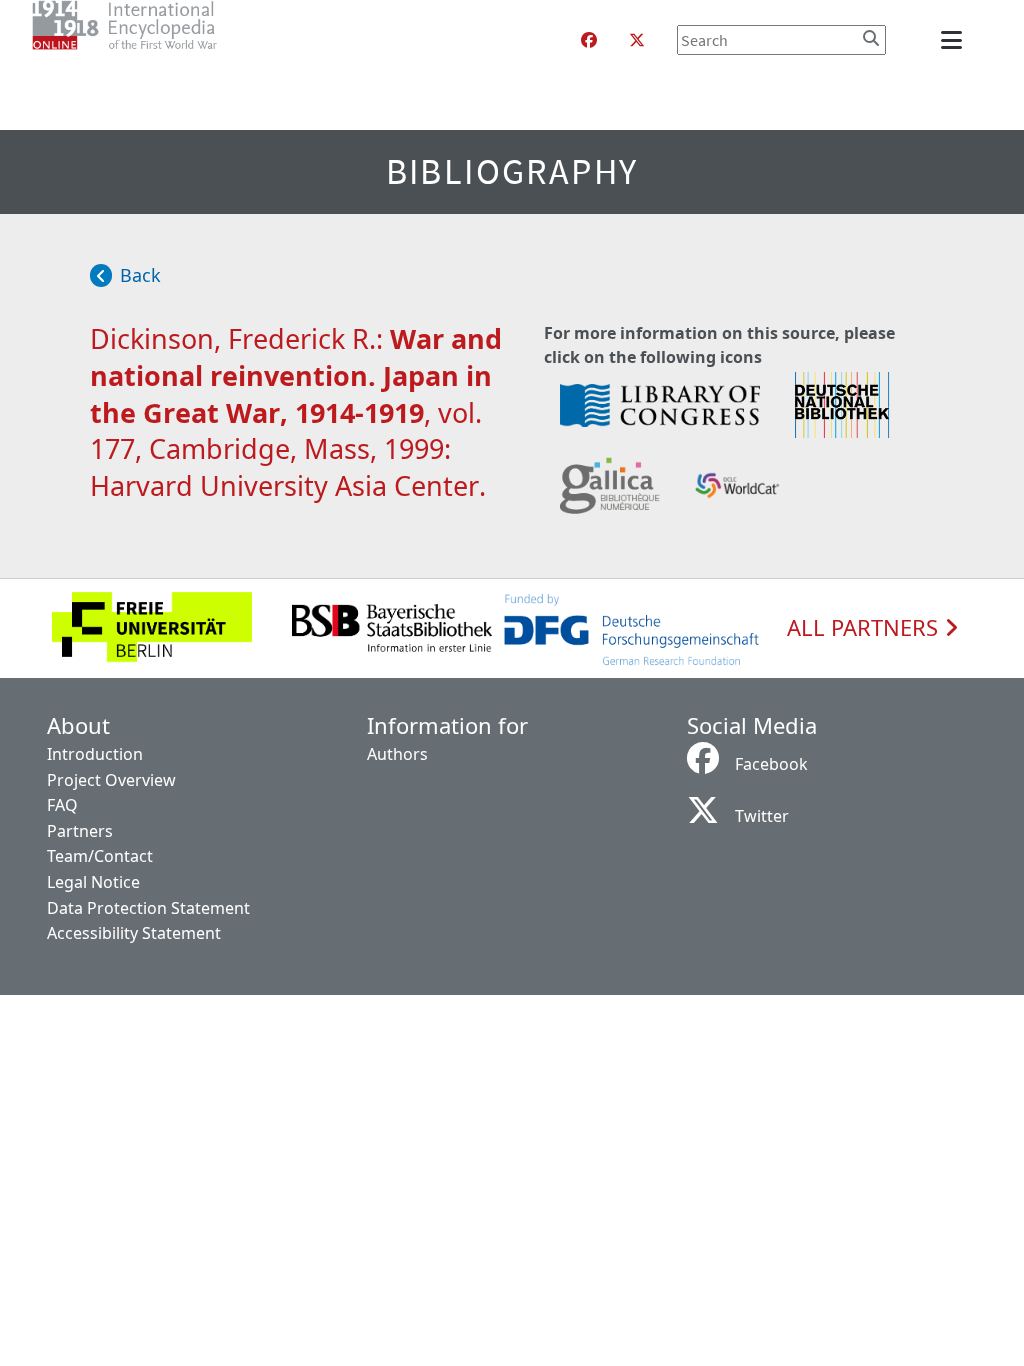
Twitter (762, 816)
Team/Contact (100, 856)
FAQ (62, 805)
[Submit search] (871, 38)
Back (140, 275)
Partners (80, 831)
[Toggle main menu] (955, 40)
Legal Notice (93, 882)
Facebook (771, 764)
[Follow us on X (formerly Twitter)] (637, 40)
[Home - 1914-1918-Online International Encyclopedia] (164, 40)
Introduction (95, 754)
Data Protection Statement (148, 908)
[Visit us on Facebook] (589, 40)
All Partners (865, 628)
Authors (397, 754)
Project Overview (111, 780)
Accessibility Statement (134, 933)
